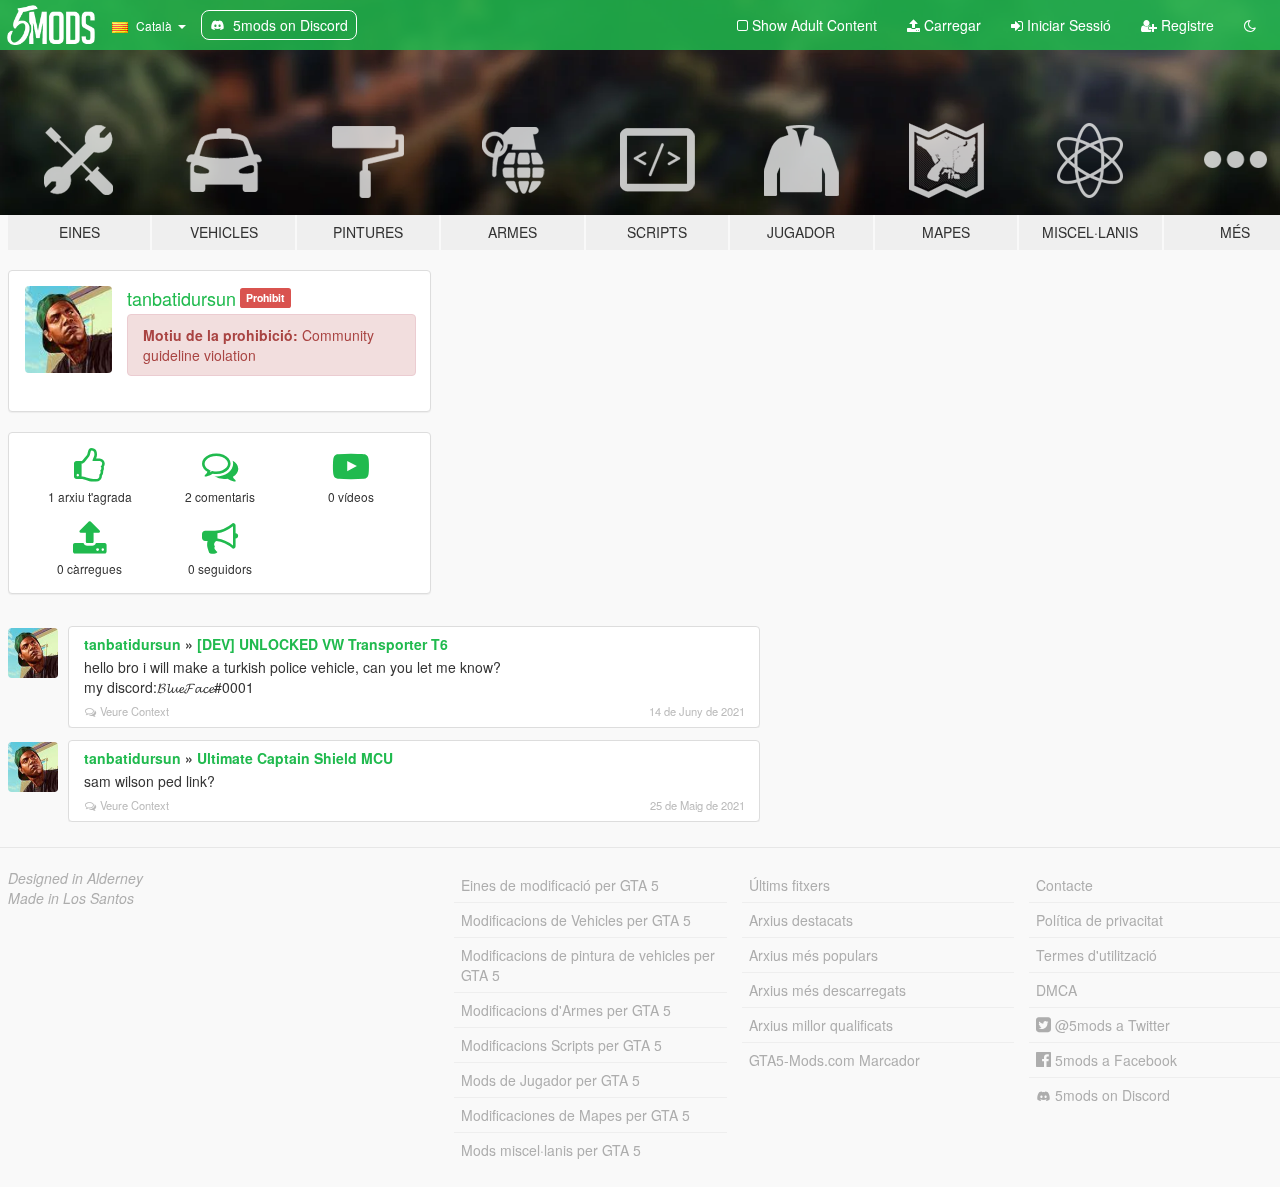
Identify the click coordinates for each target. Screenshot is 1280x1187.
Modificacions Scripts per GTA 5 (561, 1045)
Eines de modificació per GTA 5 (560, 885)
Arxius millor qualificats (821, 1025)
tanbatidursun (181, 298)
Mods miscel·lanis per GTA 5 (551, 1150)
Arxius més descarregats (827, 990)
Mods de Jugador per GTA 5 (550, 1080)
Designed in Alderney (75, 878)
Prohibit (265, 297)
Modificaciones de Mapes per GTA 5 (575, 1115)
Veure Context (134, 711)
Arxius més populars (813, 955)
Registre (1185, 25)
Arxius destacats (801, 920)
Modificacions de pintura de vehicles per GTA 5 (588, 965)
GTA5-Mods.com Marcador (834, 1060)
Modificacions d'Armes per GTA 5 (566, 1010)
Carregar (950, 25)
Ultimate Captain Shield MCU (295, 758)
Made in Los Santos (71, 898)
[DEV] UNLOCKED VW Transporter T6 (322, 644)
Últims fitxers (789, 885)
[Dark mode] (1250, 25)
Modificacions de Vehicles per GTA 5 (576, 920)
